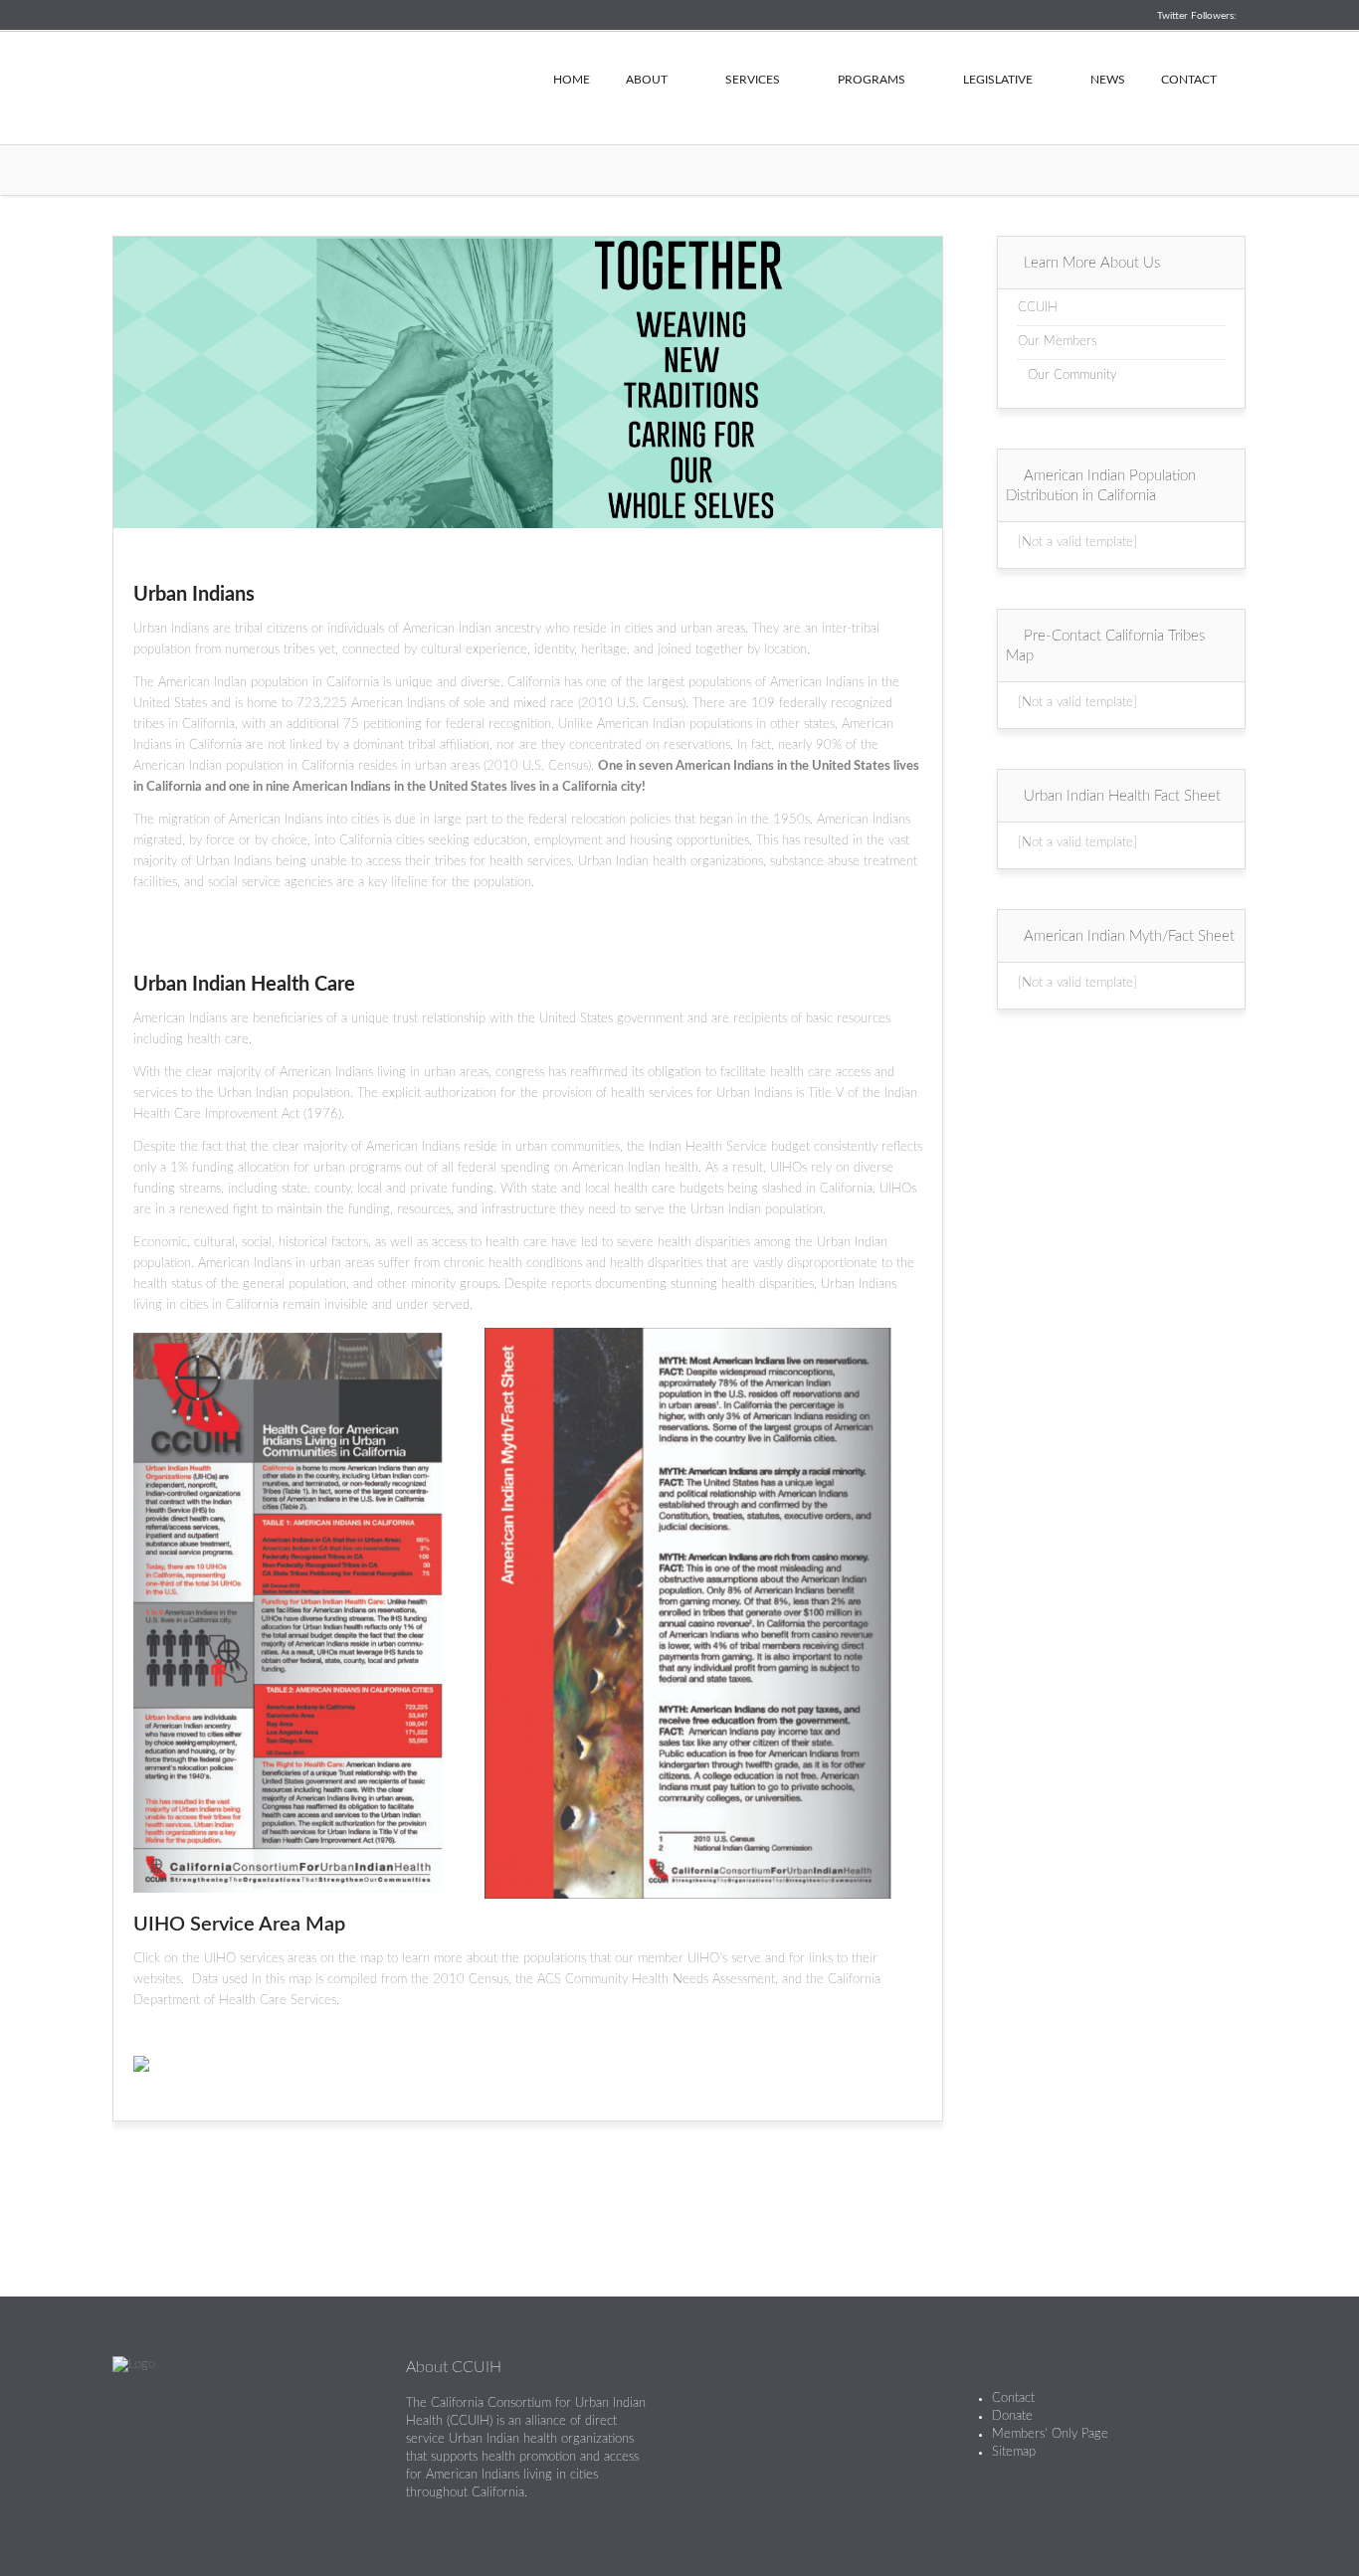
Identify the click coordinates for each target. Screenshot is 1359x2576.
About (647, 80)
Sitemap (1014, 2452)
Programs (872, 80)
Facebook (744, 2412)
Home (572, 80)
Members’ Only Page (1050, 2434)
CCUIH (311, 85)
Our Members (1057, 342)
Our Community (1072, 375)
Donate (1012, 2416)
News (1108, 80)
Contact (1189, 80)
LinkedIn (779, 2412)
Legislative (998, 80)
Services (753, 80)
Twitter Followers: (1197, 16)
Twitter (708, 2412)
